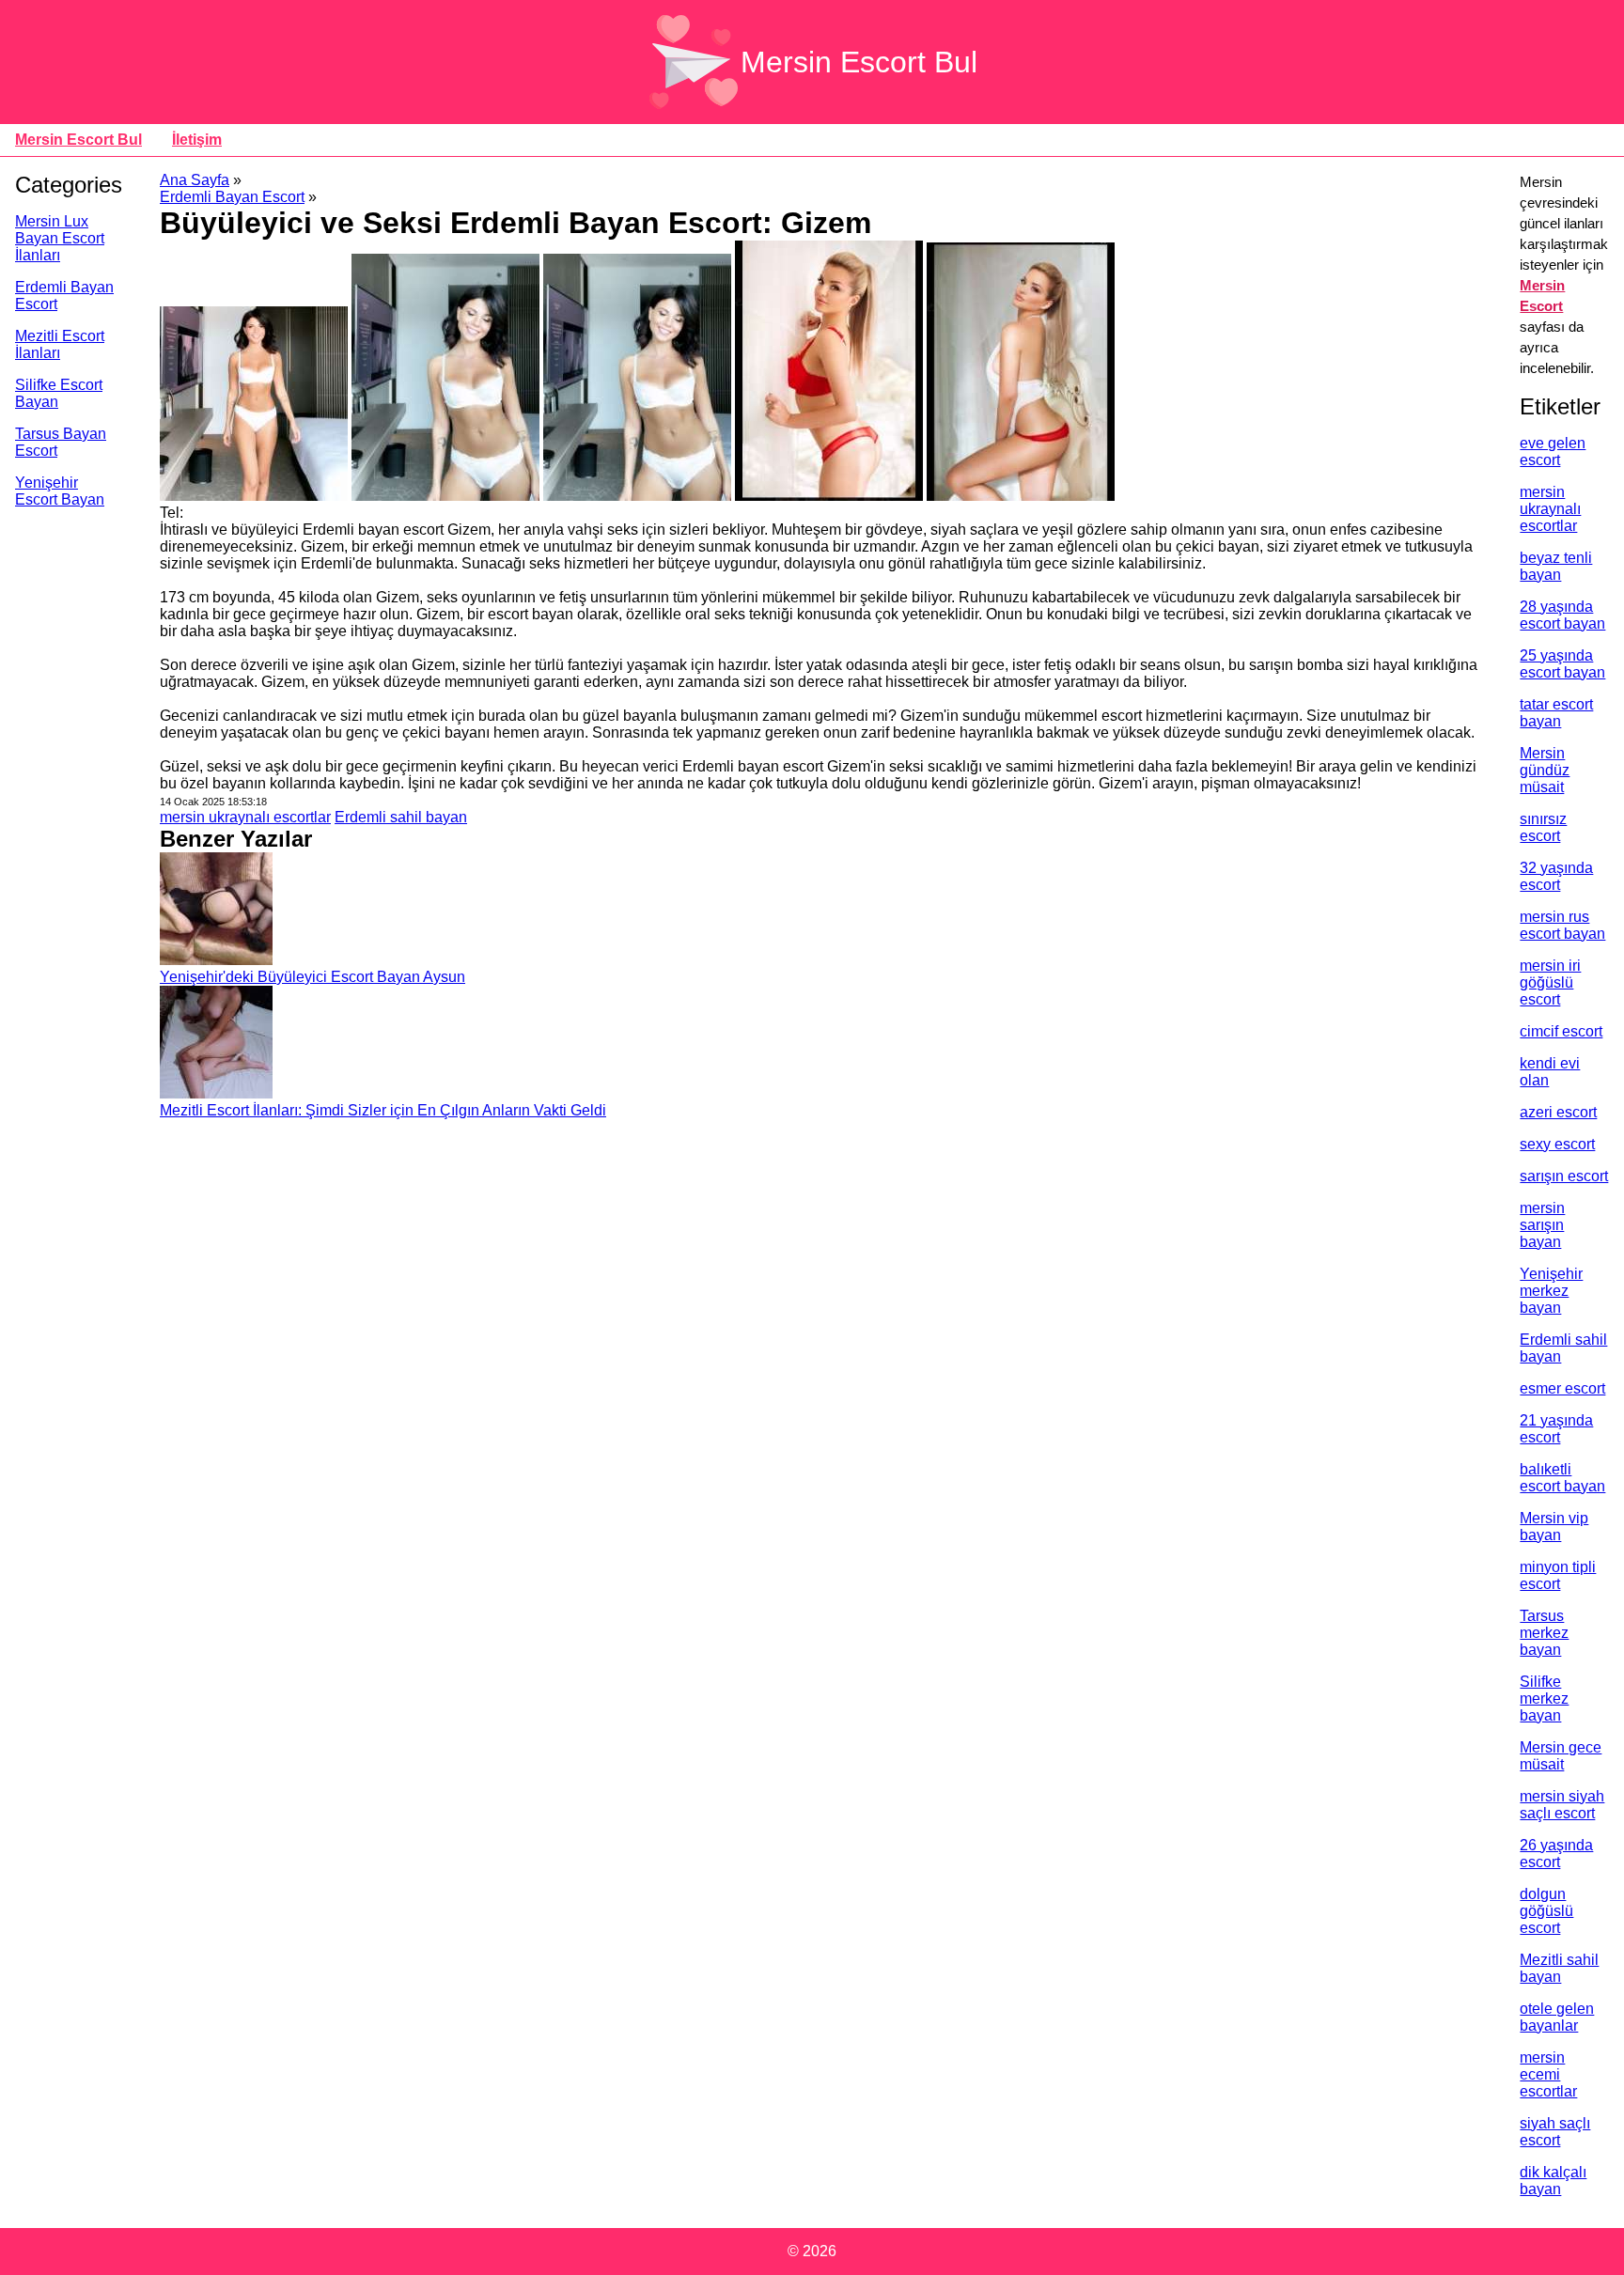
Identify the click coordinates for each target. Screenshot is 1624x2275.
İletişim (197, 140)
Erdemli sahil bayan (401, 817)
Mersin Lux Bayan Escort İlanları (60, 238)
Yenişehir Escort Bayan (60, 491)
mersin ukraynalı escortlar (245, 817)
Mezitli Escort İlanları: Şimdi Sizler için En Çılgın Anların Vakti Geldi (383, 1110)
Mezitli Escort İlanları (60, 344)
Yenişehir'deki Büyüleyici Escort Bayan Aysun (312, 977)
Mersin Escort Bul (859, 62)
